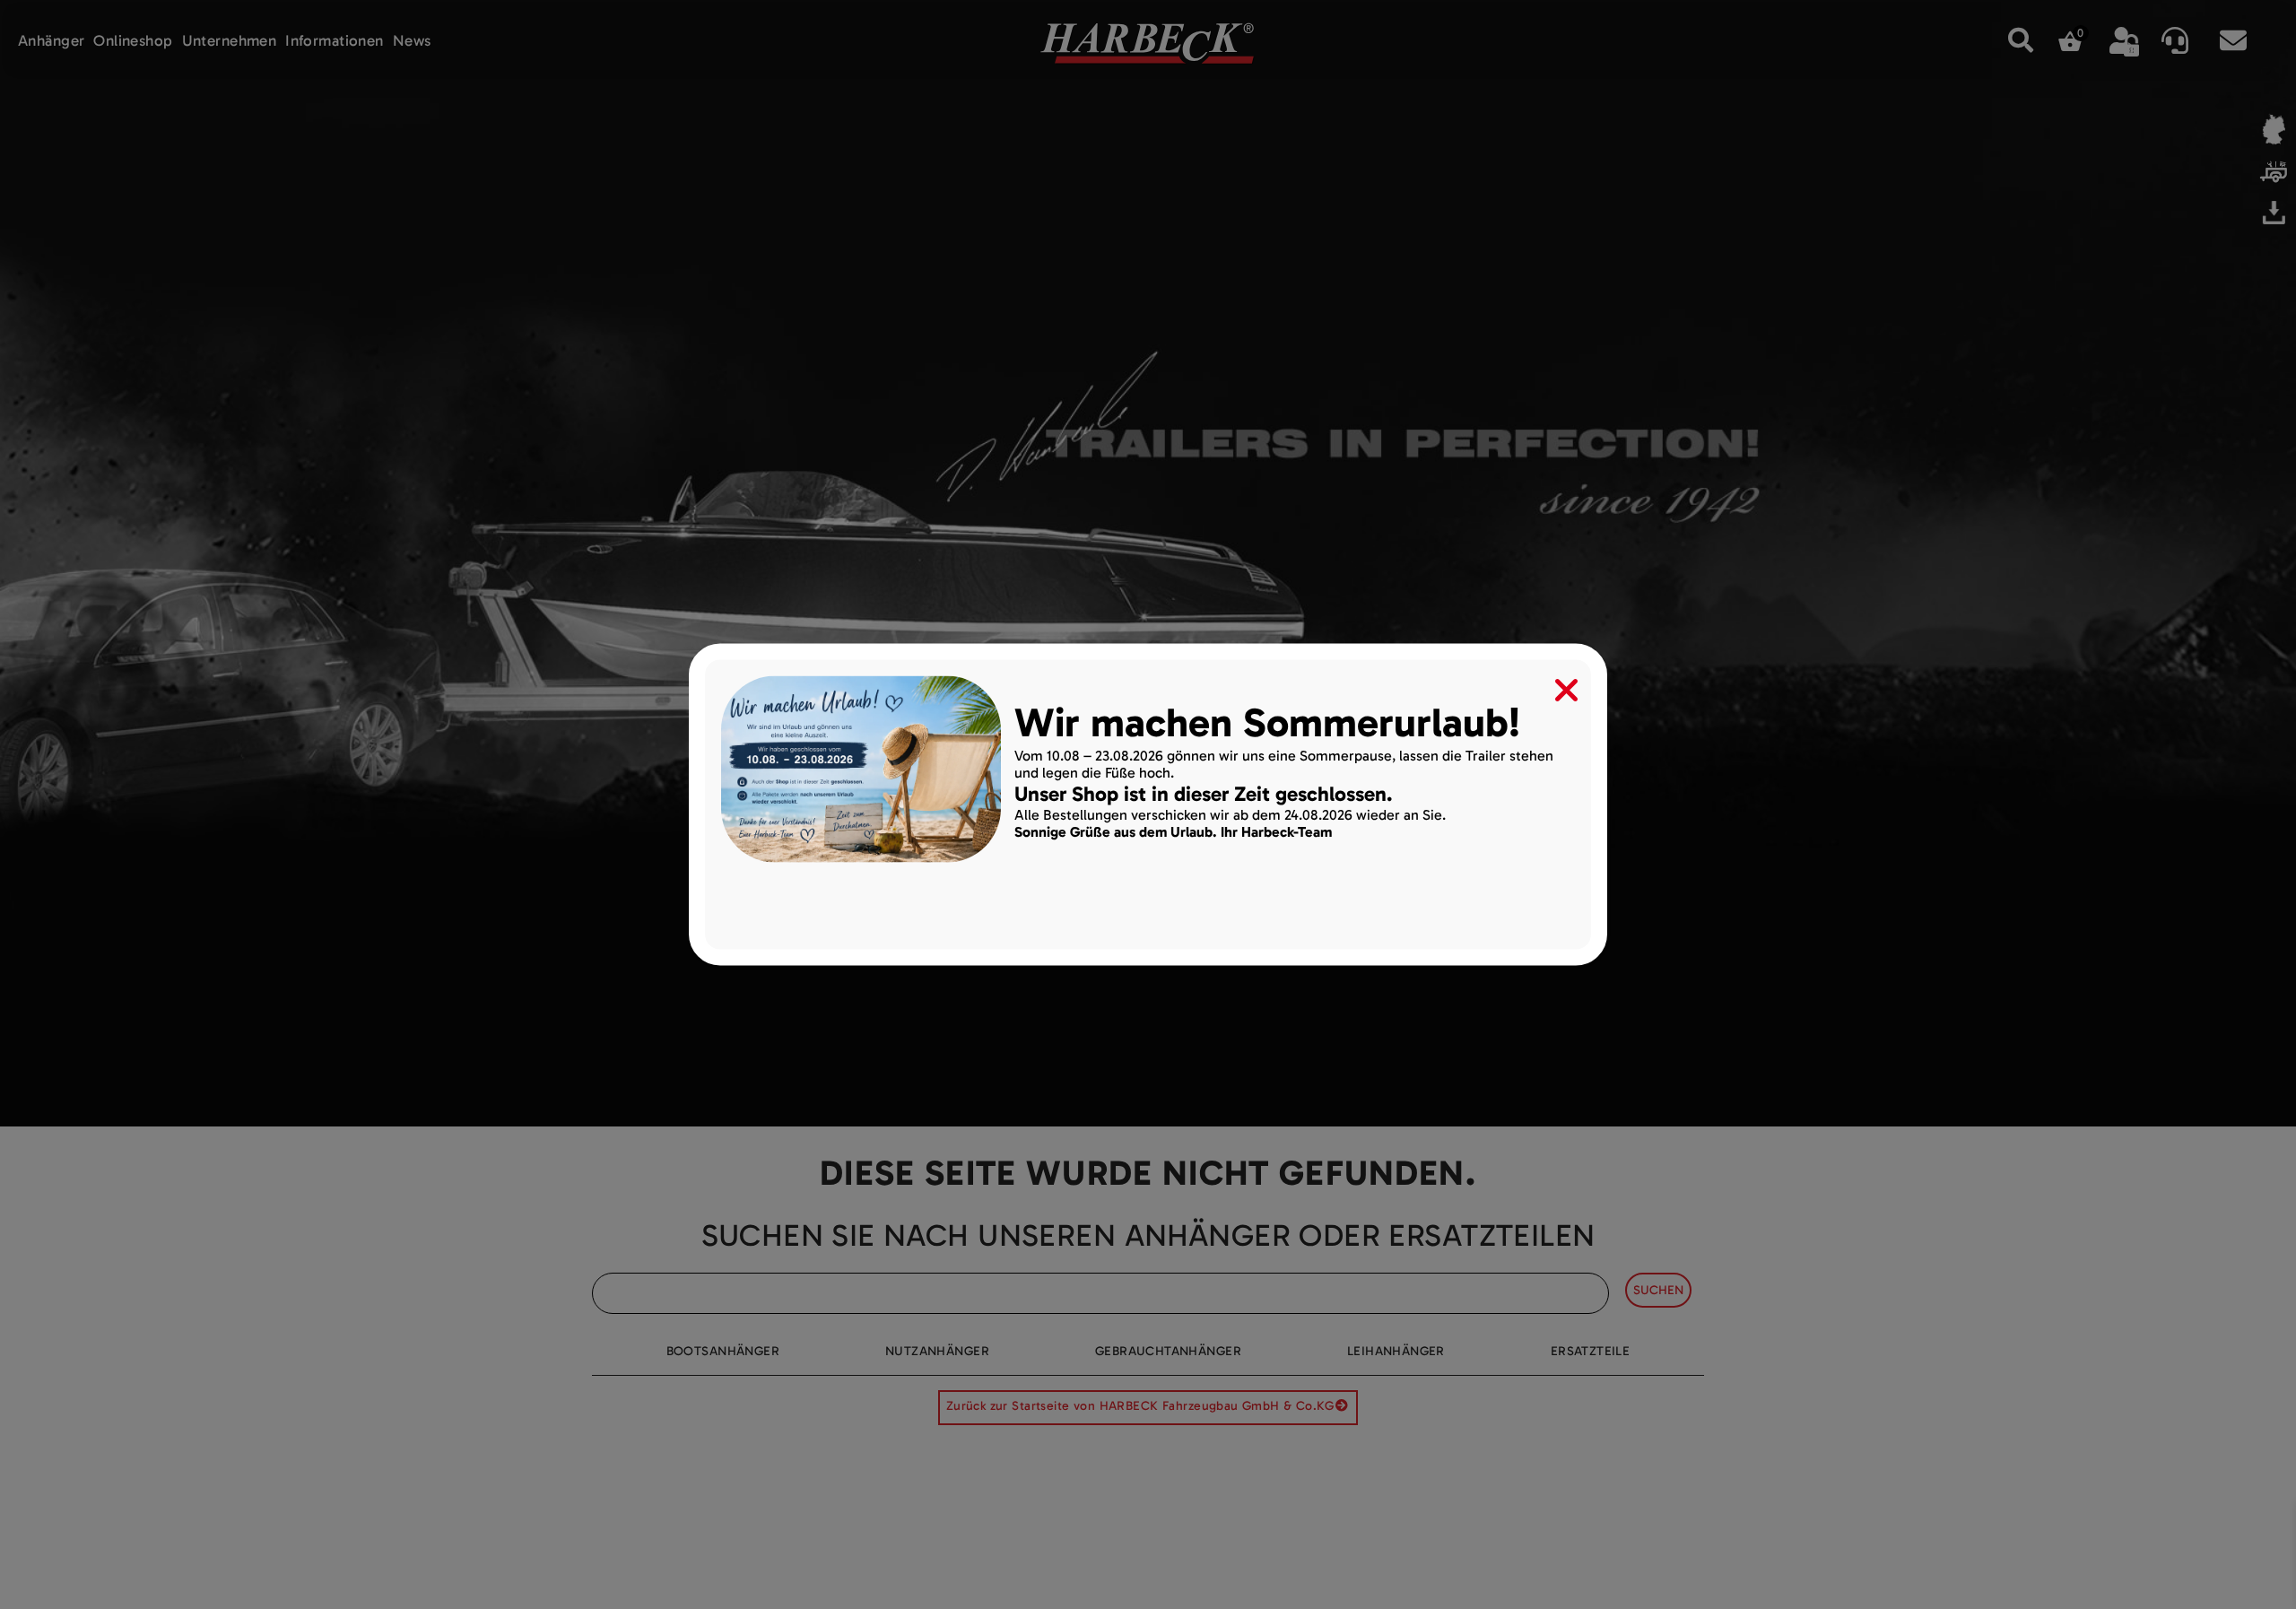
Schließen (1554, 686)
